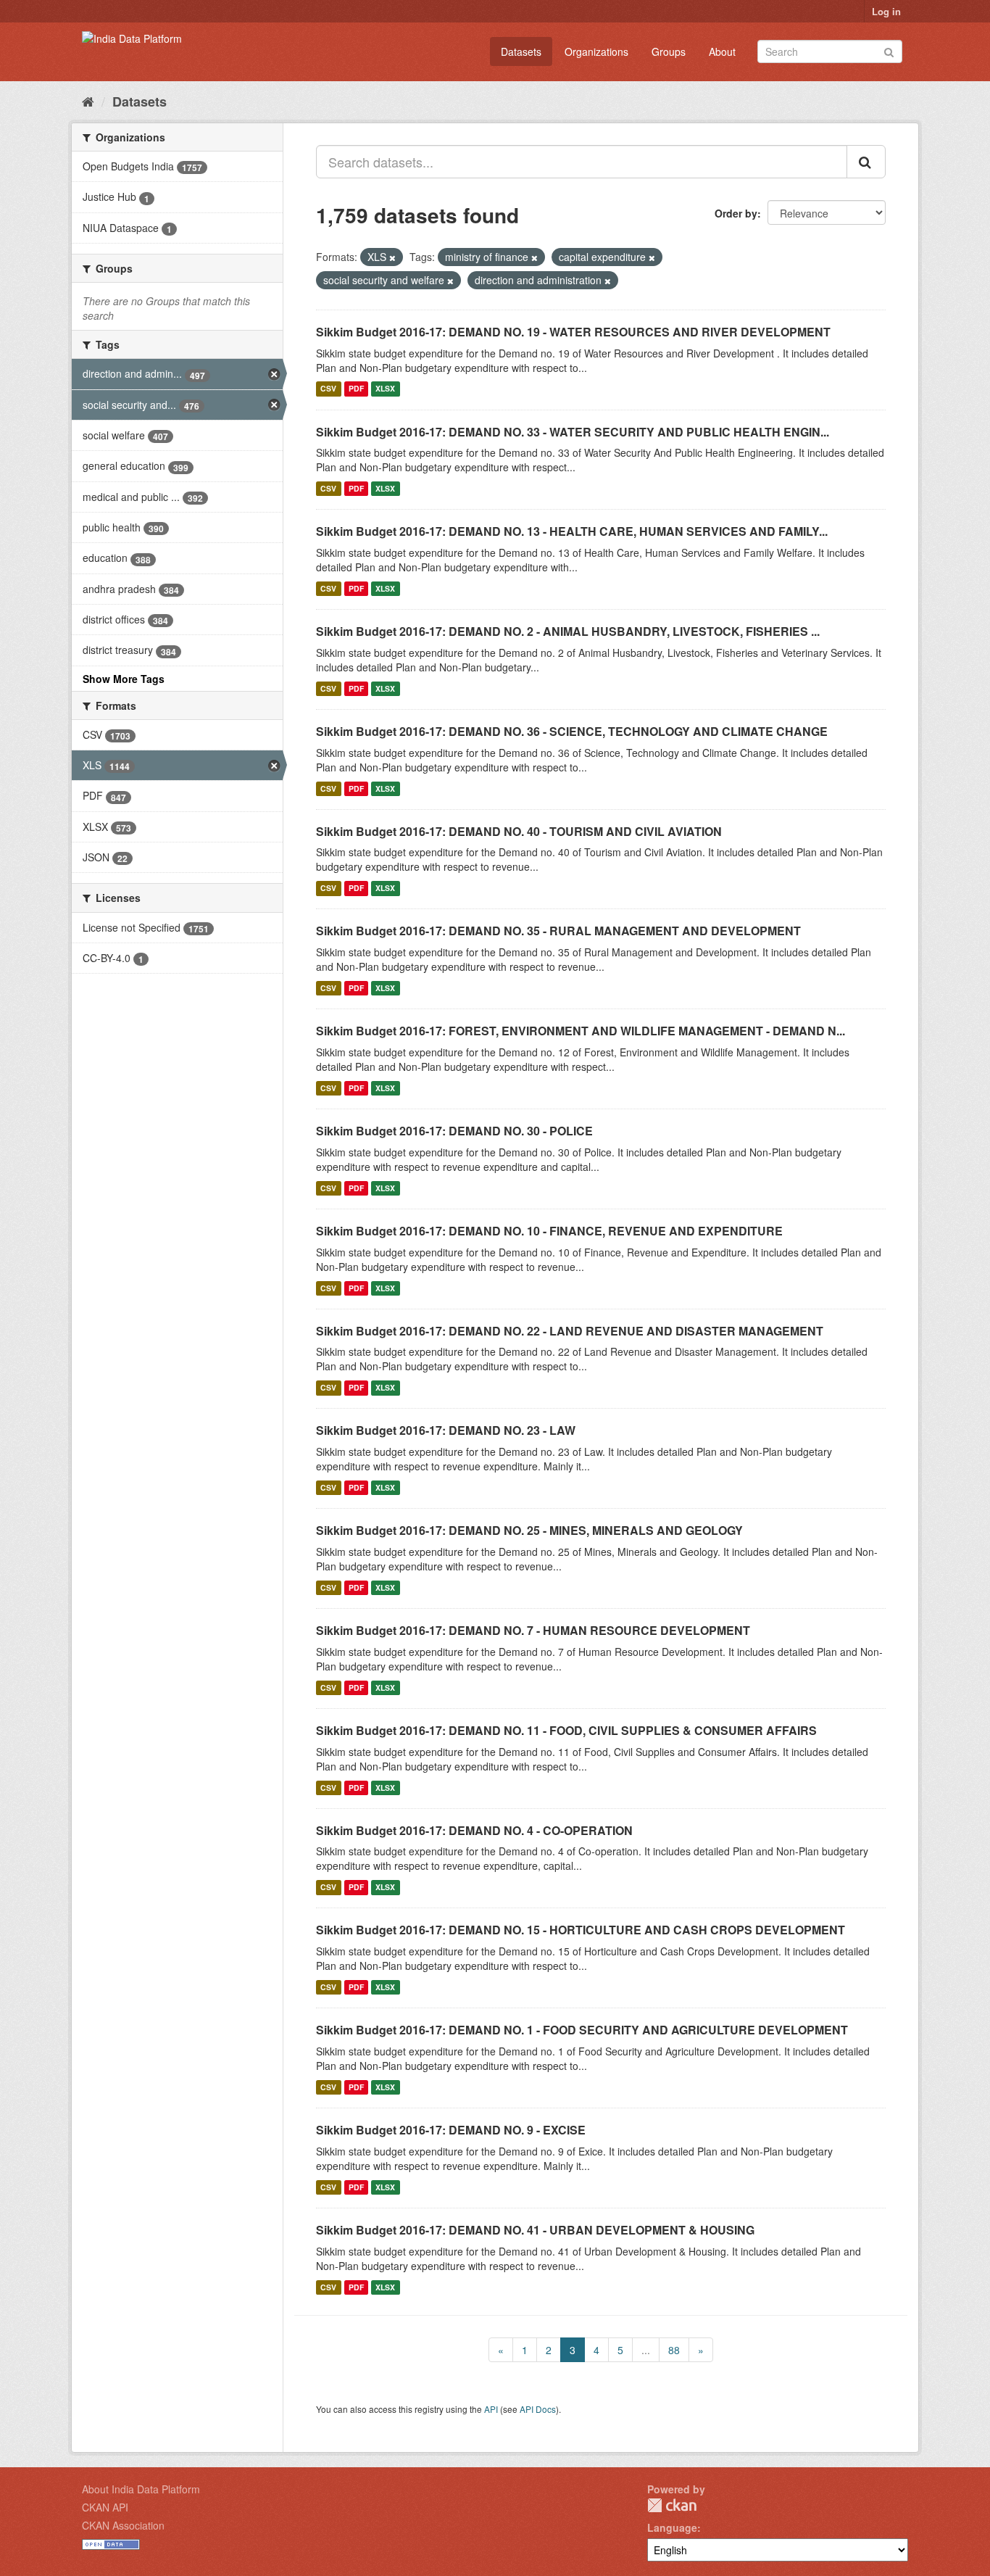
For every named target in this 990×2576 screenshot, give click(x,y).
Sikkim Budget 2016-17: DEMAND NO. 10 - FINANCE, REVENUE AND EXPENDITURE (549, 1231)
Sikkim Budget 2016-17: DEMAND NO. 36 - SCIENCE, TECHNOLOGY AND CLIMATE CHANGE (572, 731)
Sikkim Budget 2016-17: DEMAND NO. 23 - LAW (446, 1430)
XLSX (385, 389)
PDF (356, 389)
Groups (669, 51)
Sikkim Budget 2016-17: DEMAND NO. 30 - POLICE (454, 1131)
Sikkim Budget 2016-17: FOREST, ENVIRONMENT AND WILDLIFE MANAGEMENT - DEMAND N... (581, 1031)
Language (672, 2527)
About (722, 51)
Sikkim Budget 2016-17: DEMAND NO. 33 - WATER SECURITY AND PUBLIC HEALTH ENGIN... (573, 432)
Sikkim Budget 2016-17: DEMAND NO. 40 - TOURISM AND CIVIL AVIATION (519, 831)
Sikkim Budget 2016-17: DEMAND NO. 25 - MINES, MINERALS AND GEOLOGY (529, 1530)
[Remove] (392, 257)
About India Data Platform (141, 2489)
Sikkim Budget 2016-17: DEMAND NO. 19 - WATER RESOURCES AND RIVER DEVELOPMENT (573, 332)
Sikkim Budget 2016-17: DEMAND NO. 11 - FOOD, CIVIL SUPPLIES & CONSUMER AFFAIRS (566, 1730)
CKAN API (105, 2507)
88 (674, 2350)
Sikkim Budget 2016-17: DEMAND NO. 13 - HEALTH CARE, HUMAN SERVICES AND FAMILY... (572, 531)
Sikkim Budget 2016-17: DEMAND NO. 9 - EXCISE (451, 2130)
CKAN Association (123, 2525)
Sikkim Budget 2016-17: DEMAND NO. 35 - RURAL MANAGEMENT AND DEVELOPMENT (558, 931)
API (491, 2409)
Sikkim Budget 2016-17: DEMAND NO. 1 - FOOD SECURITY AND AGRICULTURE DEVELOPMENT (582, 2030)
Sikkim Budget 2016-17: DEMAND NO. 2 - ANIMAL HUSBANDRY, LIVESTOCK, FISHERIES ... (568, 631)
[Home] (88, 101)
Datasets (521, 51)
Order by (736, 213)
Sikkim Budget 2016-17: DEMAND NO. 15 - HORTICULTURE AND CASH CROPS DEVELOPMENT (581, 1930)
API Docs (538, 2409)
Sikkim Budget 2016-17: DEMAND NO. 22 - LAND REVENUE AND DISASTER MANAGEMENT (570, 1331)
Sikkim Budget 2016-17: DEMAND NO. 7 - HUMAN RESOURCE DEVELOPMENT (533, 1630)
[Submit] (889, 50)
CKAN (672, 2505)
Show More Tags (124, 679)
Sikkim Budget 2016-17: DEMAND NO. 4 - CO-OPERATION (474, 1830)
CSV (328, 389)
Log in (886, 11)
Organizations (596, 51)
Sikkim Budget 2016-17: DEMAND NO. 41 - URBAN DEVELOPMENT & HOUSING (535, 2230)
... (646, 2350)
